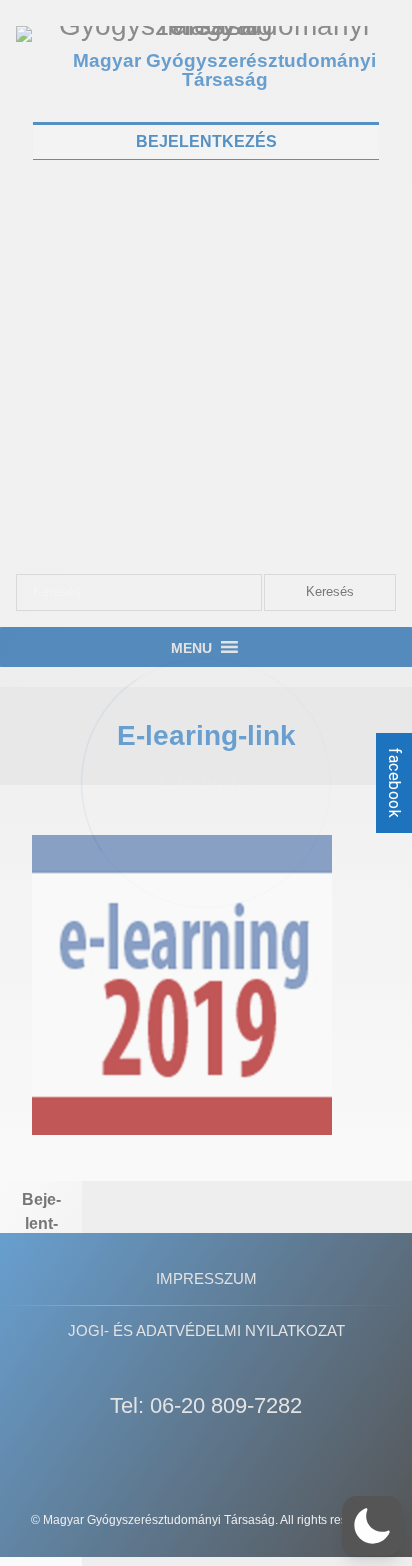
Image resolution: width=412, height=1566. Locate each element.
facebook (394, 783)
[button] (372, 1526)
